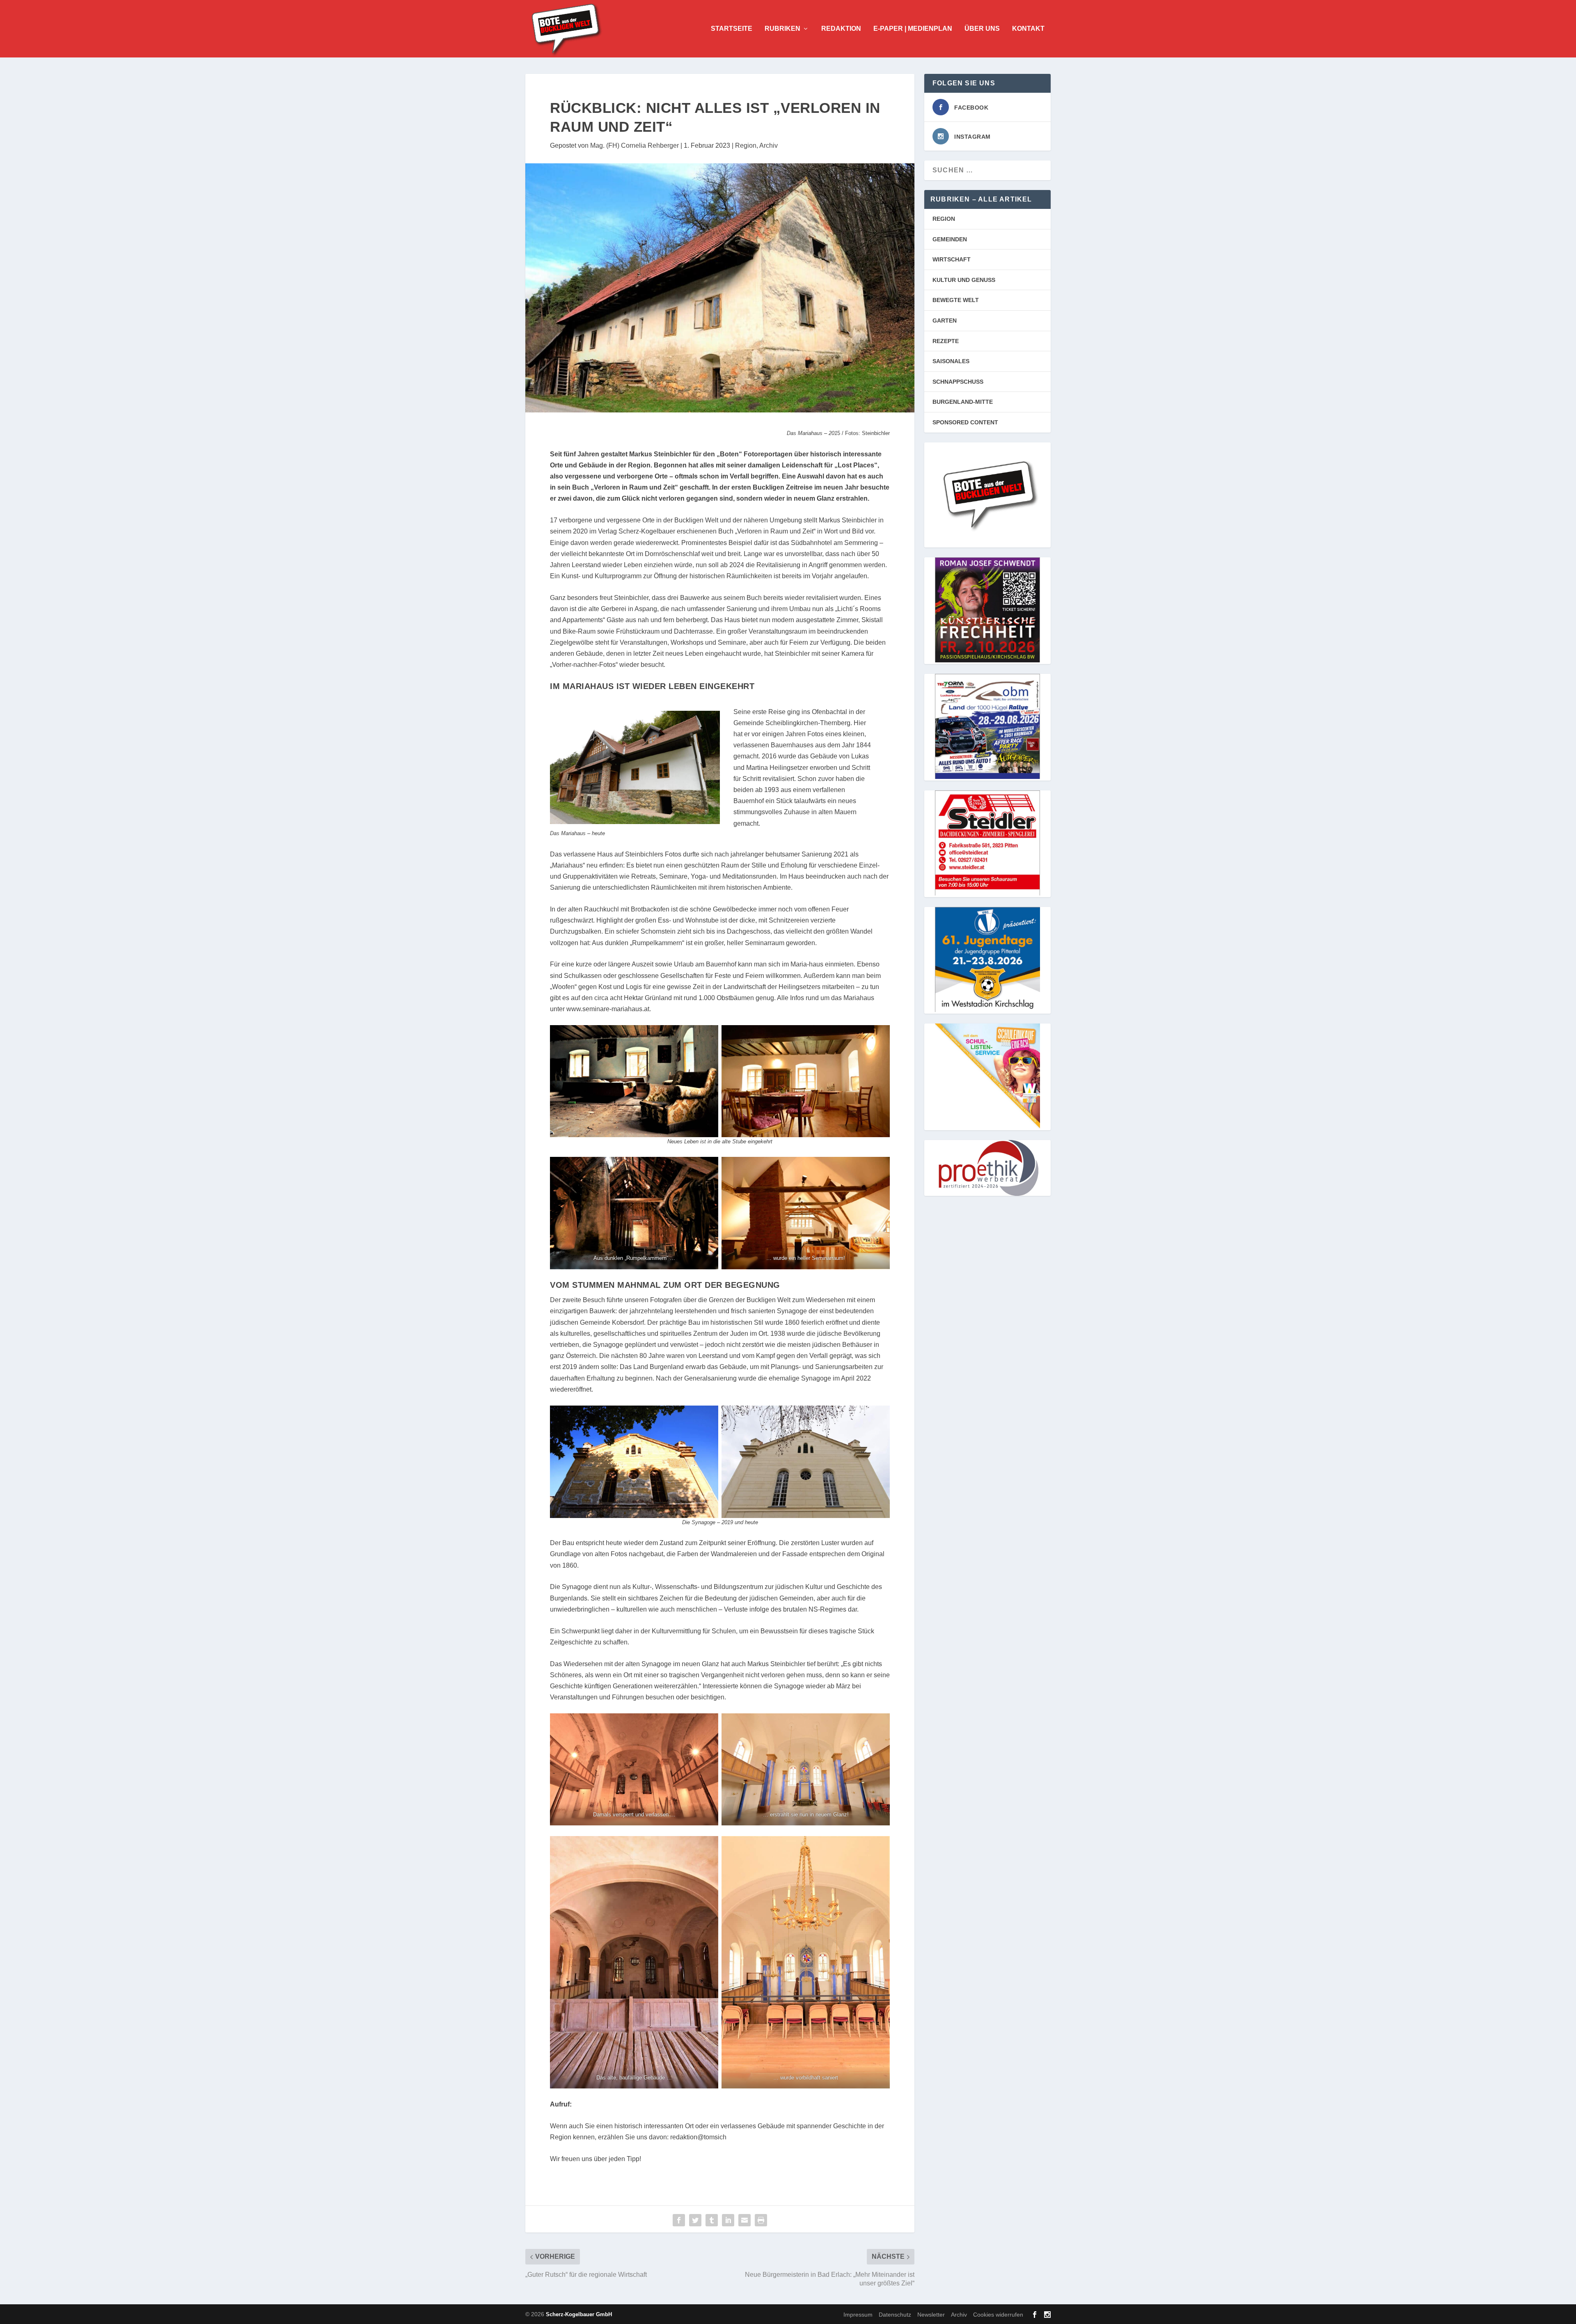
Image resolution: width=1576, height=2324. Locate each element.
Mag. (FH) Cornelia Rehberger (635, 145)
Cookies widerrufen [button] (998, 2315)
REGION (944, 219)
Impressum (858, 2315)
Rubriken (782, 29)
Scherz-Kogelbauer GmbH (579, 2314)
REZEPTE (946, 341)
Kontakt (1028, 29)
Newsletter (931, 2315)
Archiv (769, 145)
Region (746, 145)
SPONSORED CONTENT (965, 422)
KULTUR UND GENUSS (964, 280)
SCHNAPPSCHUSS (958, 382)
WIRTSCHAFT (952, 259)
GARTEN (945, 321)
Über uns (982, 29)
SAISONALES (951, 361)
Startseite (732, 29)
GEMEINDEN (950, 239)
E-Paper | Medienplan (913, 29)
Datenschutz (895, 2315)
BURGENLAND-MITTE (963, 402)
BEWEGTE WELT (956, 300)
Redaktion (841, 29)
